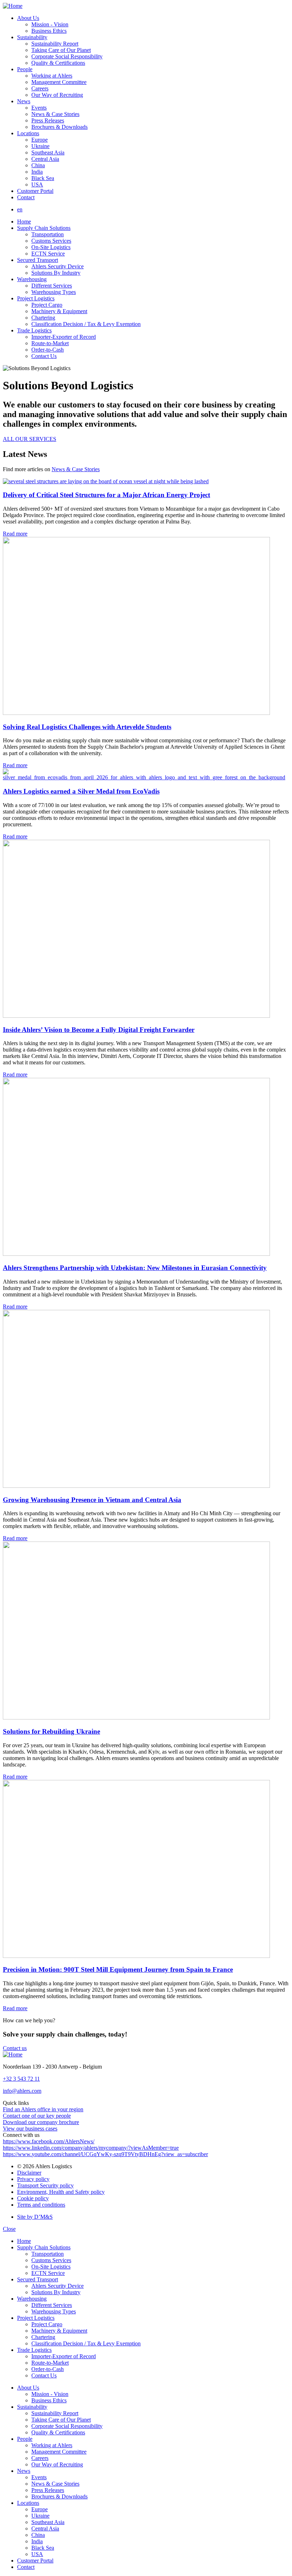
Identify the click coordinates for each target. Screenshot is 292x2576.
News (24, 101)
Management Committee (59, 82)
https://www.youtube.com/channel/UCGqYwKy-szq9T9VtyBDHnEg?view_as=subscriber (105, 2154)
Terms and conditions (41, 2205)
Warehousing (32, 279)
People (25, 69)
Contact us (15, 2048)
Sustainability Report (55, 44)
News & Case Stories (55, 114)
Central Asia (45, 159)
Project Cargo (47, 305)
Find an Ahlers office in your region (43, 2109)
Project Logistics (36, 298)
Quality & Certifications (58, 63)
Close (9, 2229)
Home (24, 222)
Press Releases (48, 120)
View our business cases (30, 2129)
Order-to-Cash (48, 350)
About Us (28, 18)
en (20, 209)
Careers (40, 88)
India (37, 172)
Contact (26, 197)
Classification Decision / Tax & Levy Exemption (86, 324)
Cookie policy (33, 2198)
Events (39, 108)
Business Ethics (49, 31)
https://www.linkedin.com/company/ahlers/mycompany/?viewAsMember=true (91, 2148)
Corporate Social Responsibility (67, 56)
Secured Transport (38, 260)
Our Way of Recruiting (57, 95)
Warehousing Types (54, 292)
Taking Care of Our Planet (61, 50)
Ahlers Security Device (58, 266)
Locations (28, 133)
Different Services (52, 286)
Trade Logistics (34, 330)
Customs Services (51, 241)
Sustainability (32, 37)
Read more (15, 534)
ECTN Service (48, 254)
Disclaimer (29, 2173)
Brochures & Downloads (59, 127)
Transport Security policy (45, 2185)
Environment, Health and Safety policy (61, 2192)
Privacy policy (33, 2179)
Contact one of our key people (37, 2116)
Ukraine (40, 146)
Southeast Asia (48, 152)
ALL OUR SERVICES (30, 439)
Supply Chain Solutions (44, 228)
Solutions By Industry (56, 273)
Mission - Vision (50, 24)
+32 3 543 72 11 (21, 2079)
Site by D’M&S (35, 2217)
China (38, 165)
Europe (40, 140)
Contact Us (44, 356)
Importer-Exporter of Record (64, 337)
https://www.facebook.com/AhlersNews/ (49, 2141)
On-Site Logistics (51, 247)
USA (37, 185)
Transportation (48, 234)
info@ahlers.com (22, 2091)
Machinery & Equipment (59, 311)
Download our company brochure (41, 2122)
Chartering (43, 318)
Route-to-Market (50, 343)
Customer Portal (35, 191)
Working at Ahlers (52, 76)
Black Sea (43, 178)
